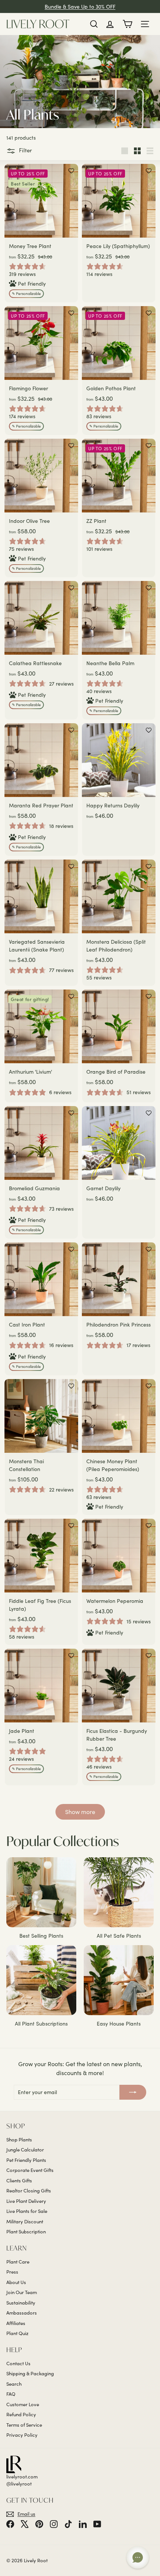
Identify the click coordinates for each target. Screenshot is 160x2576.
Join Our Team (22, 2292)
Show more (80, 1812)
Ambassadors (22, 2313)
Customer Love (23, 2404)
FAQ (11, 2394)
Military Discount (25, 2221)
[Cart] (127, 24)
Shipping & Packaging (30, 2373)
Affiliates (16, 2323)
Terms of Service (24, 2425)
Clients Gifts (19, 2180)
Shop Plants (19, 2140)
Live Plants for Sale (27, 2211)
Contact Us (18, 2363)
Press (12, 2272)
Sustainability (21, 2303)
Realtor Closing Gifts (29, 2191)
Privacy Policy (22, 2435)
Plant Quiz (17, 2333)
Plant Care (18, 2262)
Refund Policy (21, 2414)
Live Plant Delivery (26, 2201)
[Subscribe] (133, 2092)
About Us (16, 2282)
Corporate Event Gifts (30, 2170)
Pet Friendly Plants (26, 2160)
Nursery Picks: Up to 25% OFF (80, 7)
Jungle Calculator (25, 2150)
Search (14, 2384)
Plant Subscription (26, 2232)
